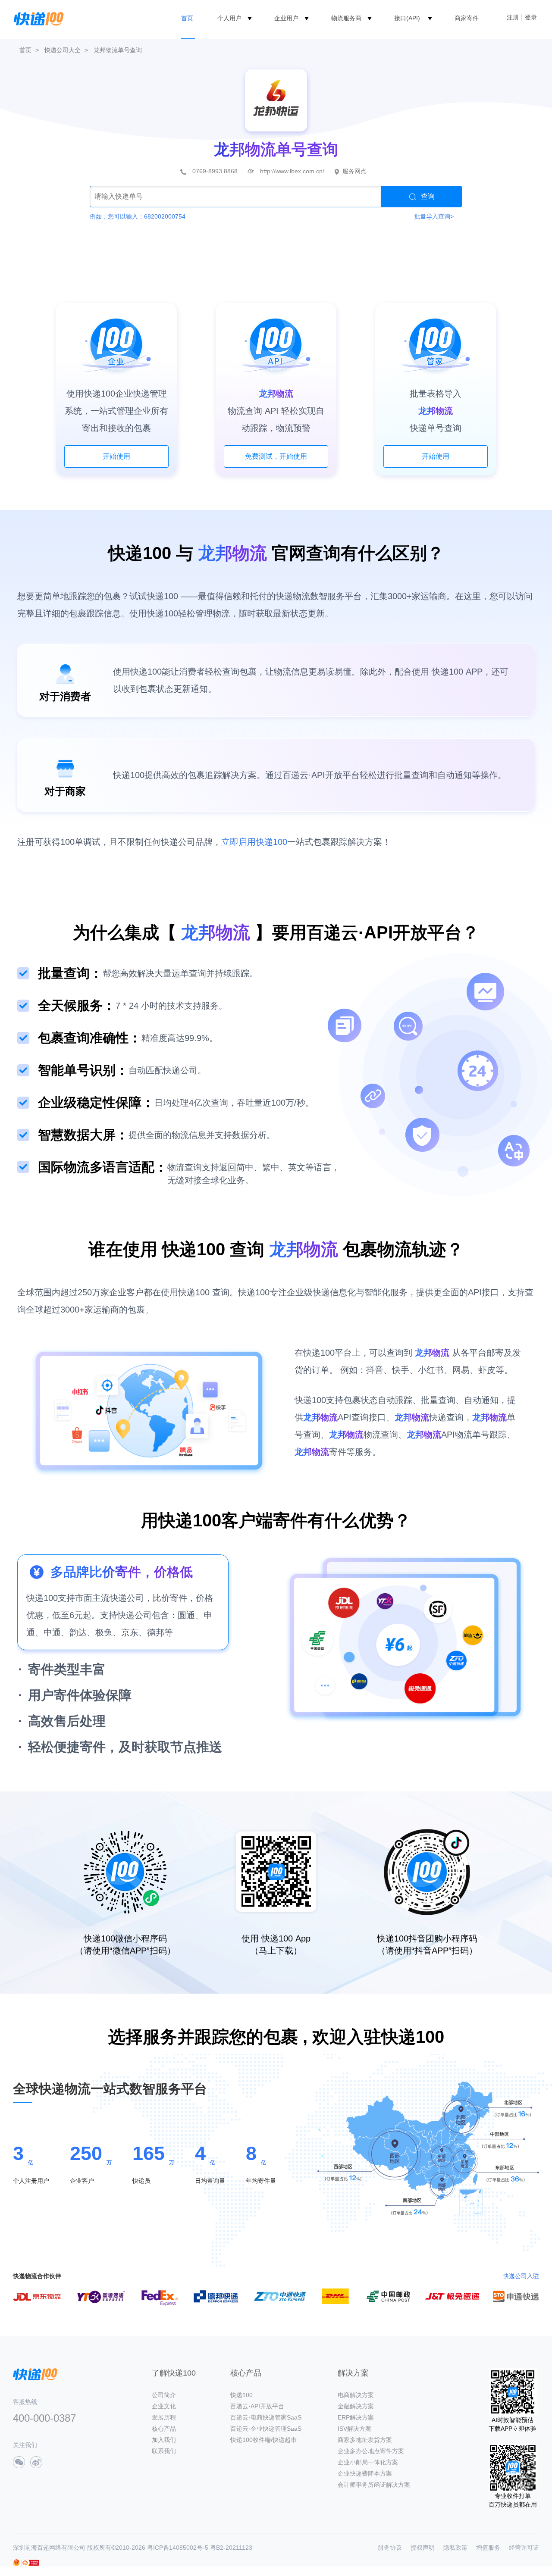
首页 (187, 18)
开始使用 (116, 456)
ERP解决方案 (356, 2417)
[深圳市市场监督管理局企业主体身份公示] (16, 2562)
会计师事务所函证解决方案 (374, 2485)
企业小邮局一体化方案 (368, 2462)
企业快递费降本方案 (365, 2473)
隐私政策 (455, 2548)
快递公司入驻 (521, 2276)
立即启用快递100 (254, 842)
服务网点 (354, 171)
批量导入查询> (434, 216)
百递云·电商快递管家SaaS (266, 2417)
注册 (513, 17)
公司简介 (164, 2395)
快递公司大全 (63, 50)
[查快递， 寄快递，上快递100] (37, 18)
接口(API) (407, 18)
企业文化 (164, 2406)
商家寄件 (467, 18)
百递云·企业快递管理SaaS (266, 2429)
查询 (428, 196)
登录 (531, 17)
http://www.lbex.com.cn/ (292, 171)
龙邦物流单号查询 (118, 50)
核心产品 (164, 2429)
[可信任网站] (30, 2563)
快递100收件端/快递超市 (263, 2440)
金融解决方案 (356, 2406)
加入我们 (164, 2440)
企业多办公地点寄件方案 (371, 2451)
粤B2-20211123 (231, 2548)
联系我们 (164, 2451)
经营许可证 (524, 2548)
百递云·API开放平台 (257, 2406)
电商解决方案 (356, 2395)
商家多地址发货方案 (365, 2440)
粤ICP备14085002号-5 (178, 2548)
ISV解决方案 (354, 2429)
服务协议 (390, 2548)
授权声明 (423, 2548)
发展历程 (164, 2417)
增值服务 (488, 2548)
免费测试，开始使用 (276, 456)
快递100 (241, 2395)
